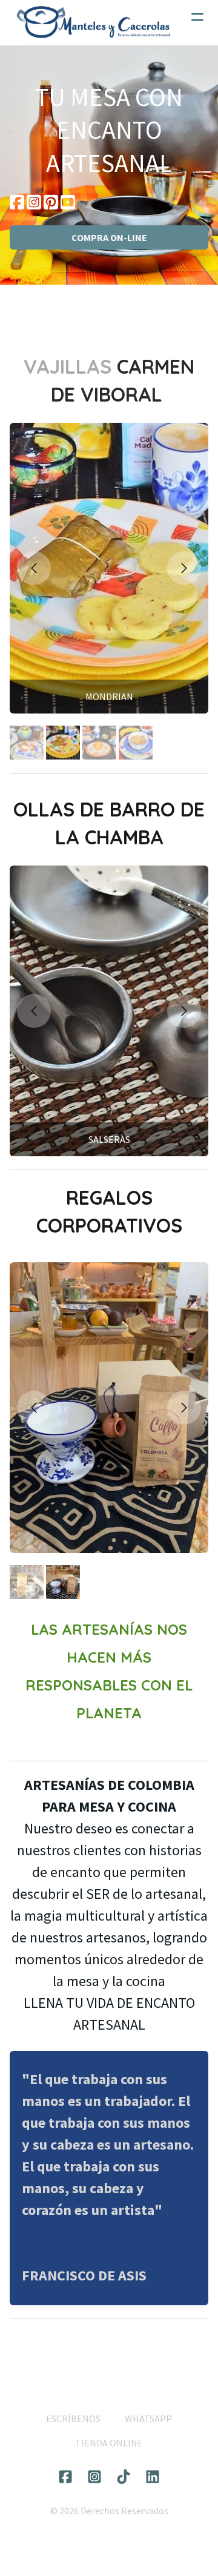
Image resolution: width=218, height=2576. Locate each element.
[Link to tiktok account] (124, 2477)
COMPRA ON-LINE (109, 237)
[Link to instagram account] (34, 202)
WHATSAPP (148, 2419)
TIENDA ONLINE (109, 2443)
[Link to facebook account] (17, 202)
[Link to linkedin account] (153, 2477)
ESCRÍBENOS (73, 2419)
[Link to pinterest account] (51, 202)
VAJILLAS (70, 366)
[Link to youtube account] (68, 202)
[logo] (93, 22)
